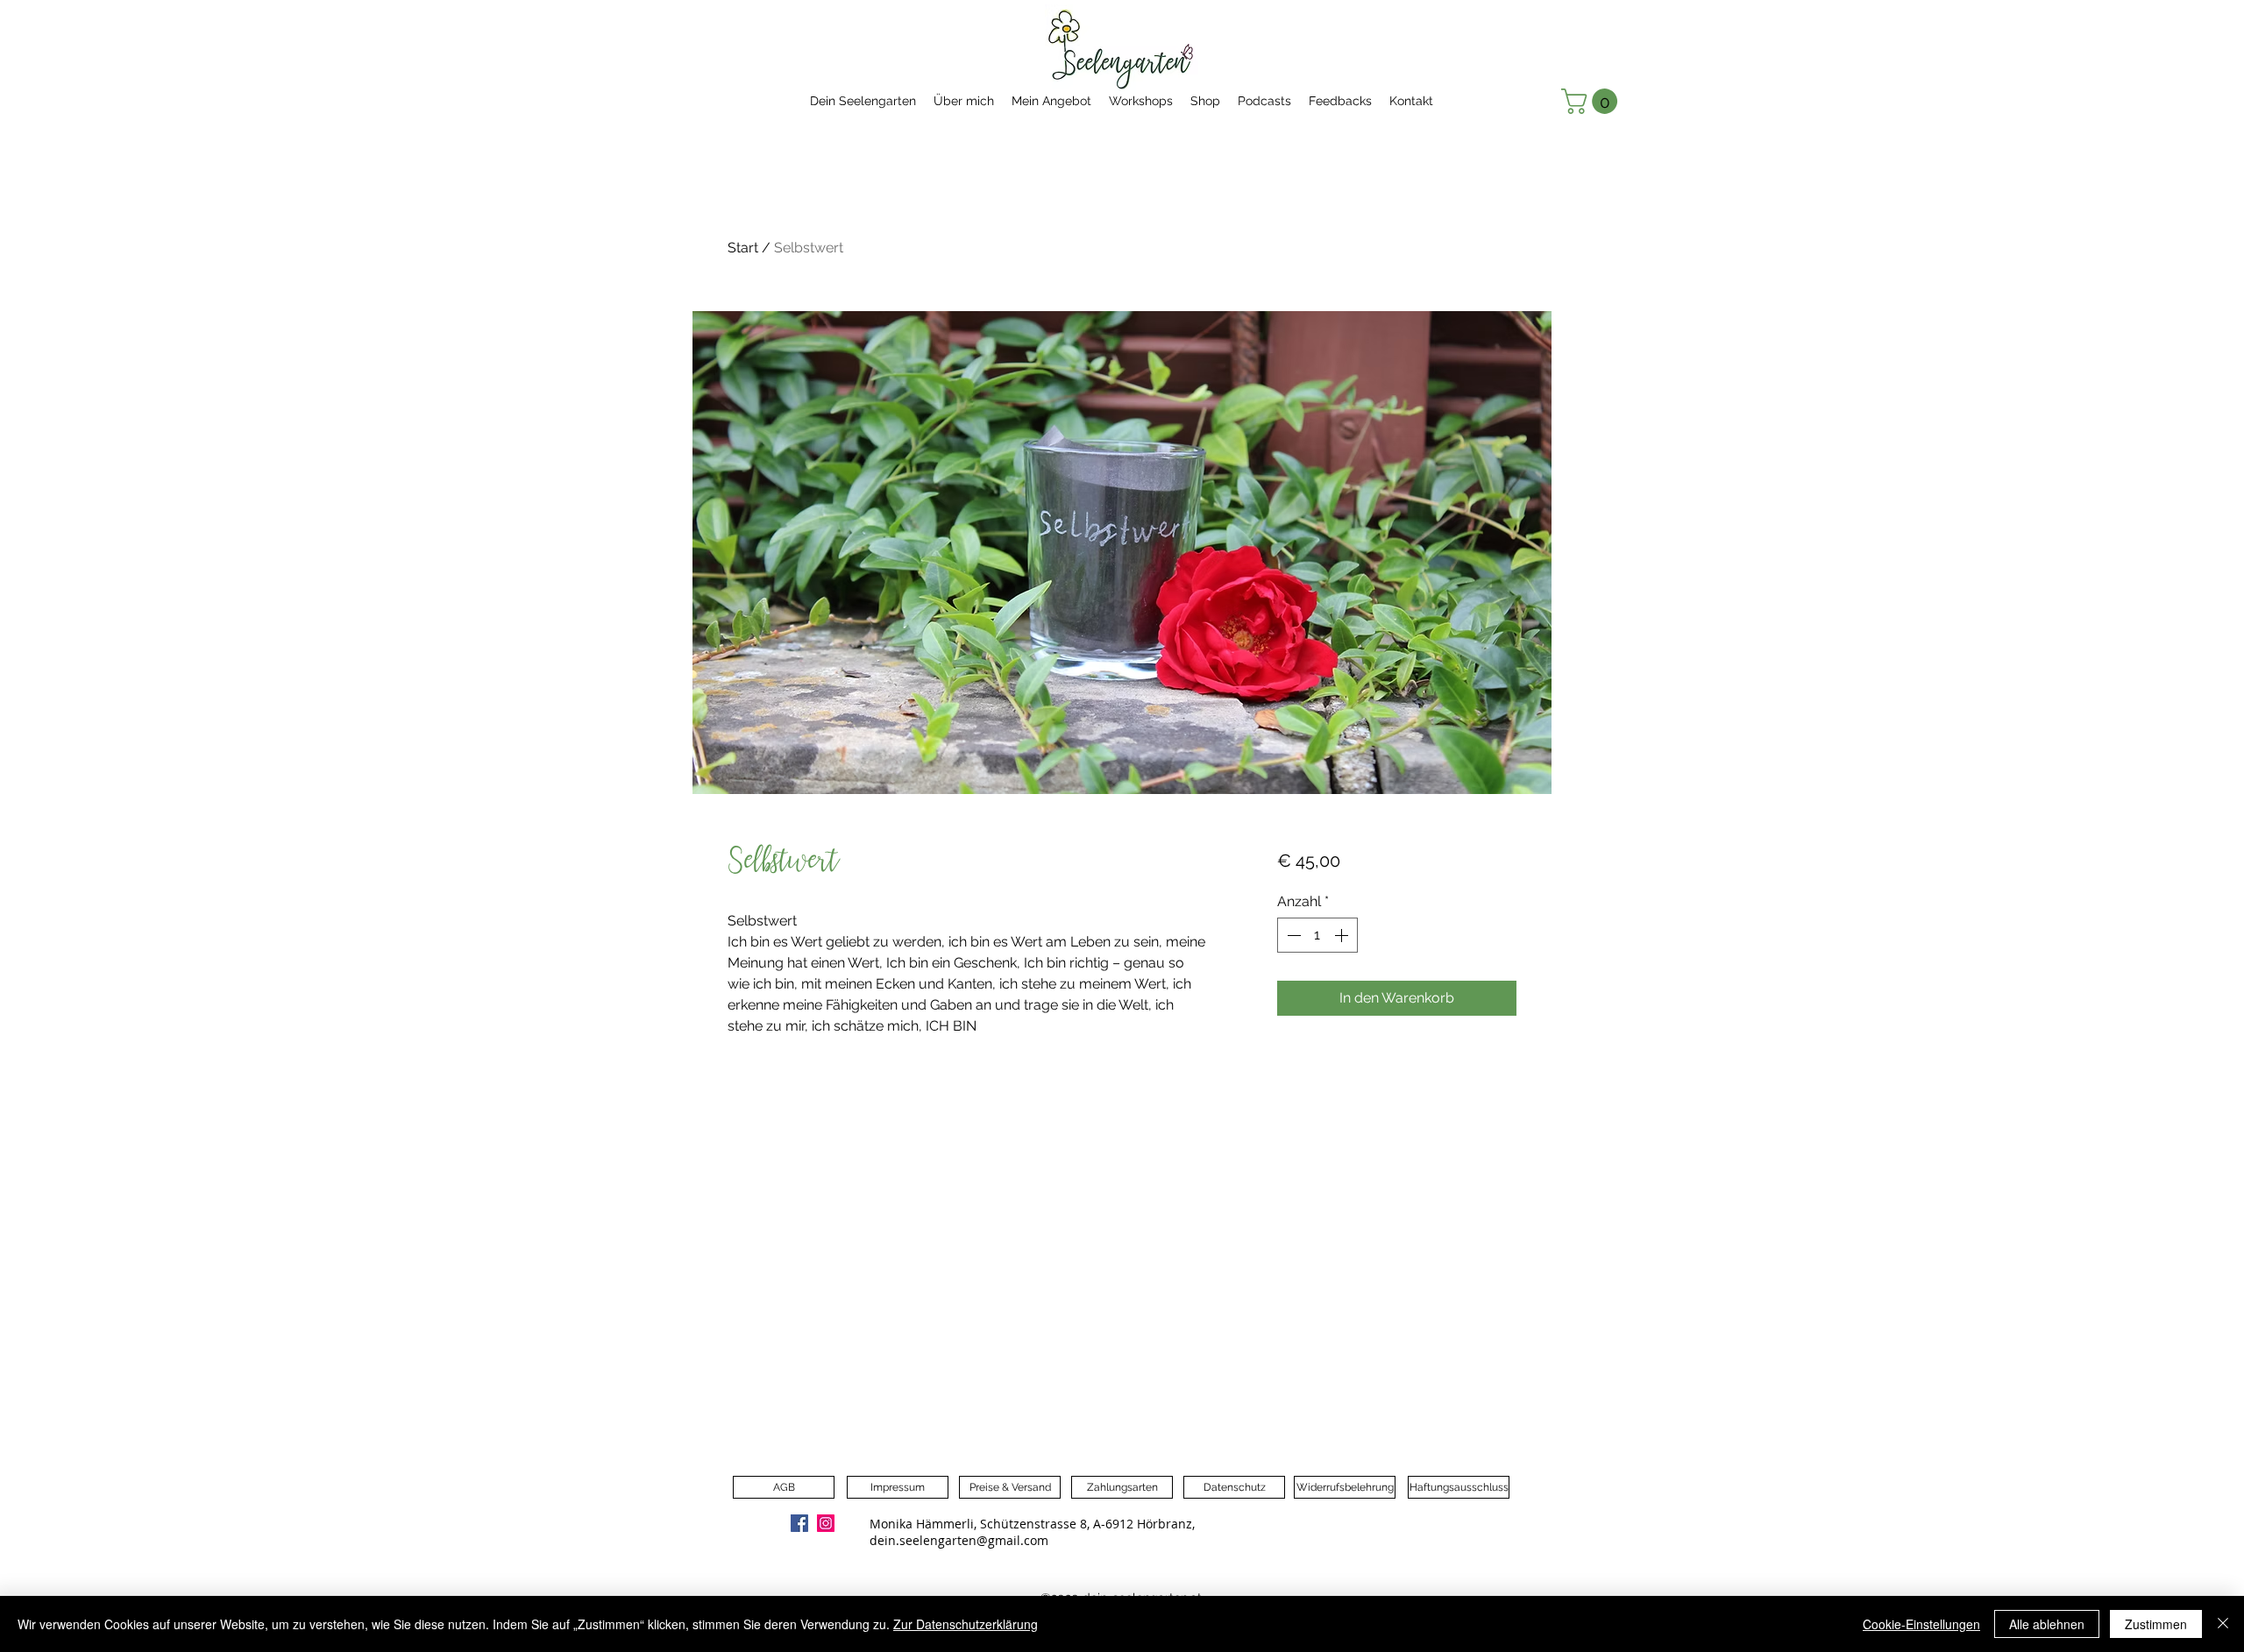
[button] (1592, 101)
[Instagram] (826, 1523)
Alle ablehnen (2047, 1624)
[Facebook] (799, 1523)
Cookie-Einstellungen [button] (1921, 1624)
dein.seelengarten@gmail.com (959, 1540)
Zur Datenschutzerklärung (966, 1624)
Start (743, 248)
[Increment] (1343, 935)
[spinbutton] (1317, 935)
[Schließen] (2223, 1624)
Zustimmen (2156, 1624)
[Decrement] (1292, 935)
